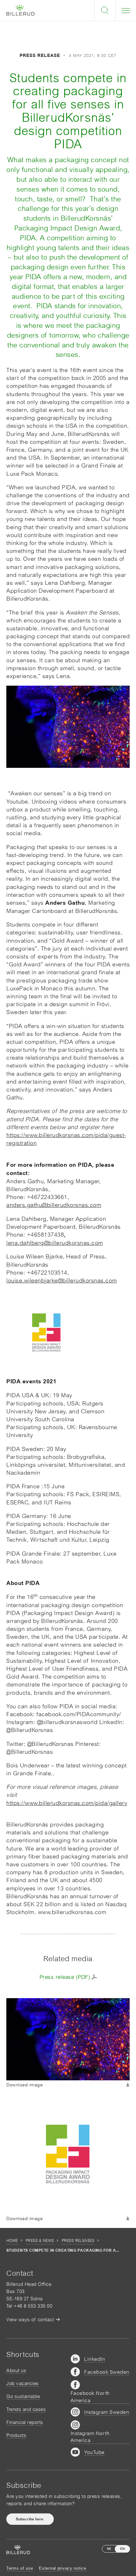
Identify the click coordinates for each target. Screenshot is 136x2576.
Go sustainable (23, 2396)
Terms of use (20, 2568)
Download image (25, 2085)
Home (12, 2241)
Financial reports (25, 2422)
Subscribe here (30, 2519)
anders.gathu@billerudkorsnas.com (54, 1205)
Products (16, 2435)
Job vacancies (23, 2383)
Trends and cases (26, 2409)
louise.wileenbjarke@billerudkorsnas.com (62, 1280)
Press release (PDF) (65, 1977)
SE (109, 2549)
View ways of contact (30, 2319)
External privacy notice (63, 2568)
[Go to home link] (21, 11)
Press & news (40, 2241)
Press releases (78, 2241)
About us (16, 2370)
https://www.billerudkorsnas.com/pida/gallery (67, 1803)
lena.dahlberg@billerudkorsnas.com (55, 1243)
